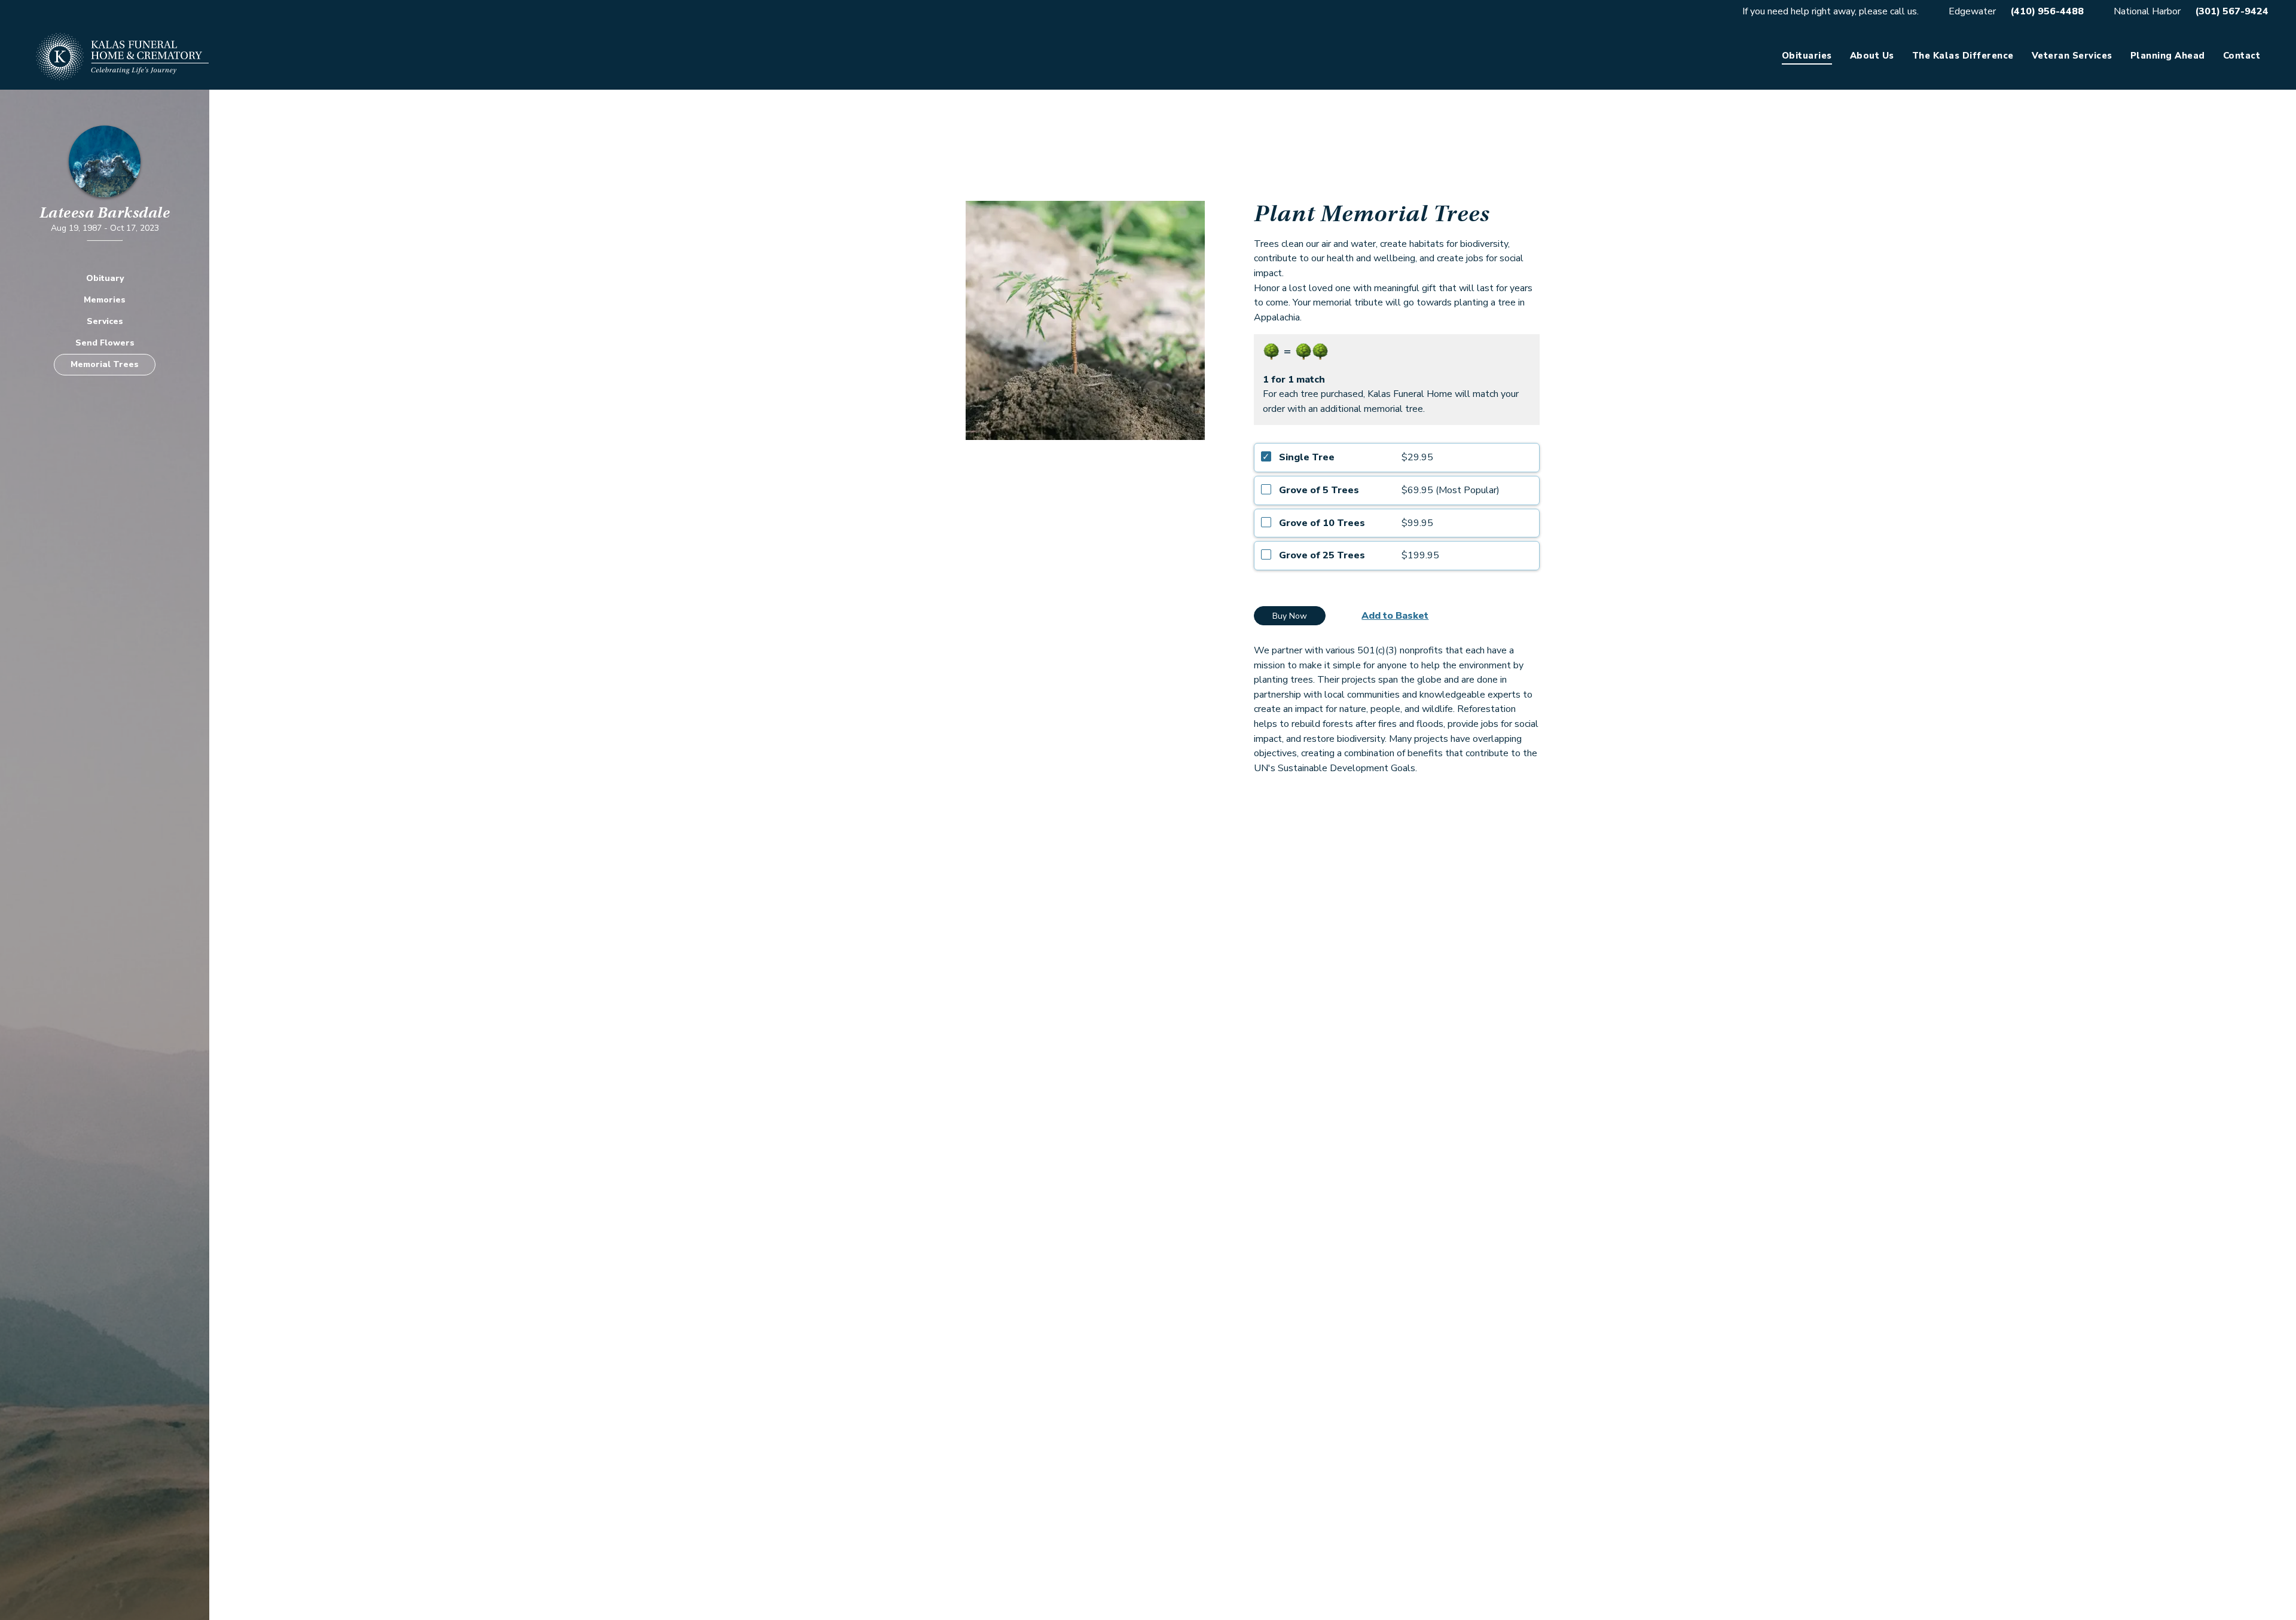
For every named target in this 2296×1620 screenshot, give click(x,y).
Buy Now (1290, 616)
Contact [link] (2242, 56)
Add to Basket (1395, 616)
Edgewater (1972, 11)
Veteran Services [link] (2072, 56)
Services (105, 321)
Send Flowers (105, 343)
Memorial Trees (105, 364)
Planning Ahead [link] (2168, 56)
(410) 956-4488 (2047, 11)
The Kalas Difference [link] (1963, 56)
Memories (105, 300)
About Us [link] (1872, 56)
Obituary (105, 278)
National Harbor (2147, 11)
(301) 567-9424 (2232, 11)
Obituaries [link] (1807, 56)
